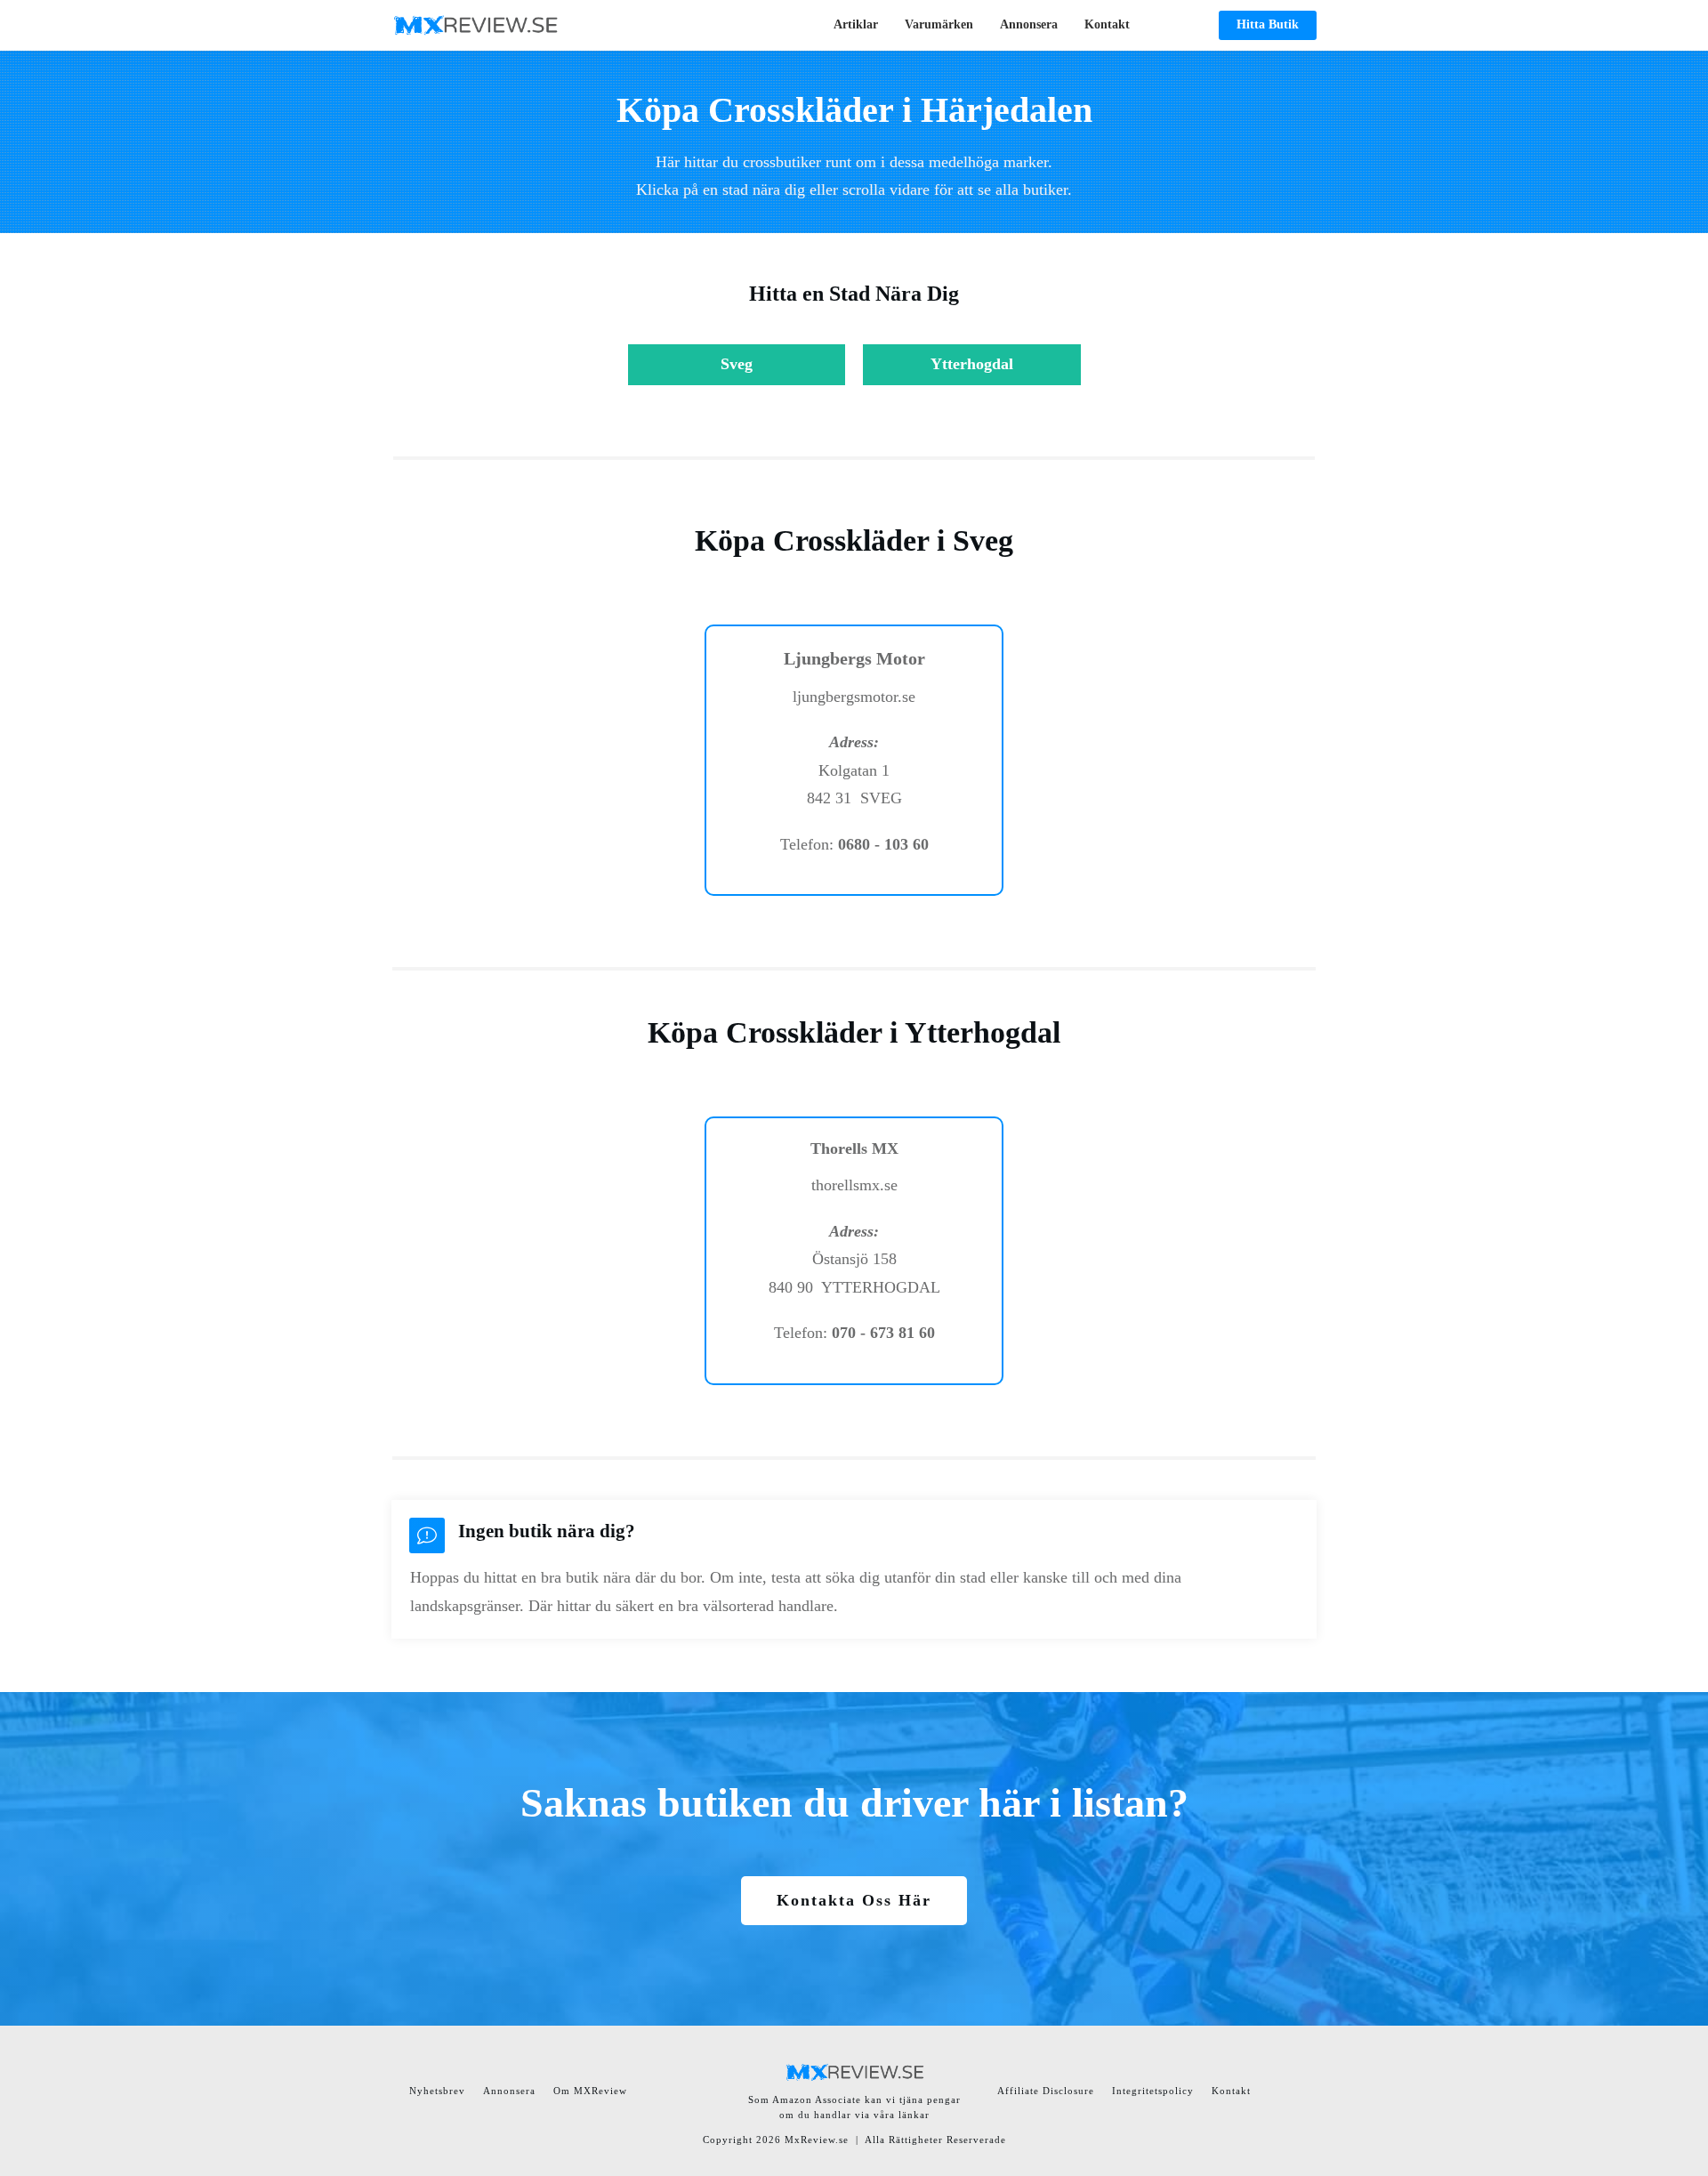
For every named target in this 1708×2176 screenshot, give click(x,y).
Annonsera (509, 2091)
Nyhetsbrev (437, 2091)
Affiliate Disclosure (1046, 2091)
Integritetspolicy (1153, 2091)
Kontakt (1231, 2091)
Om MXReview (590, 2091)
